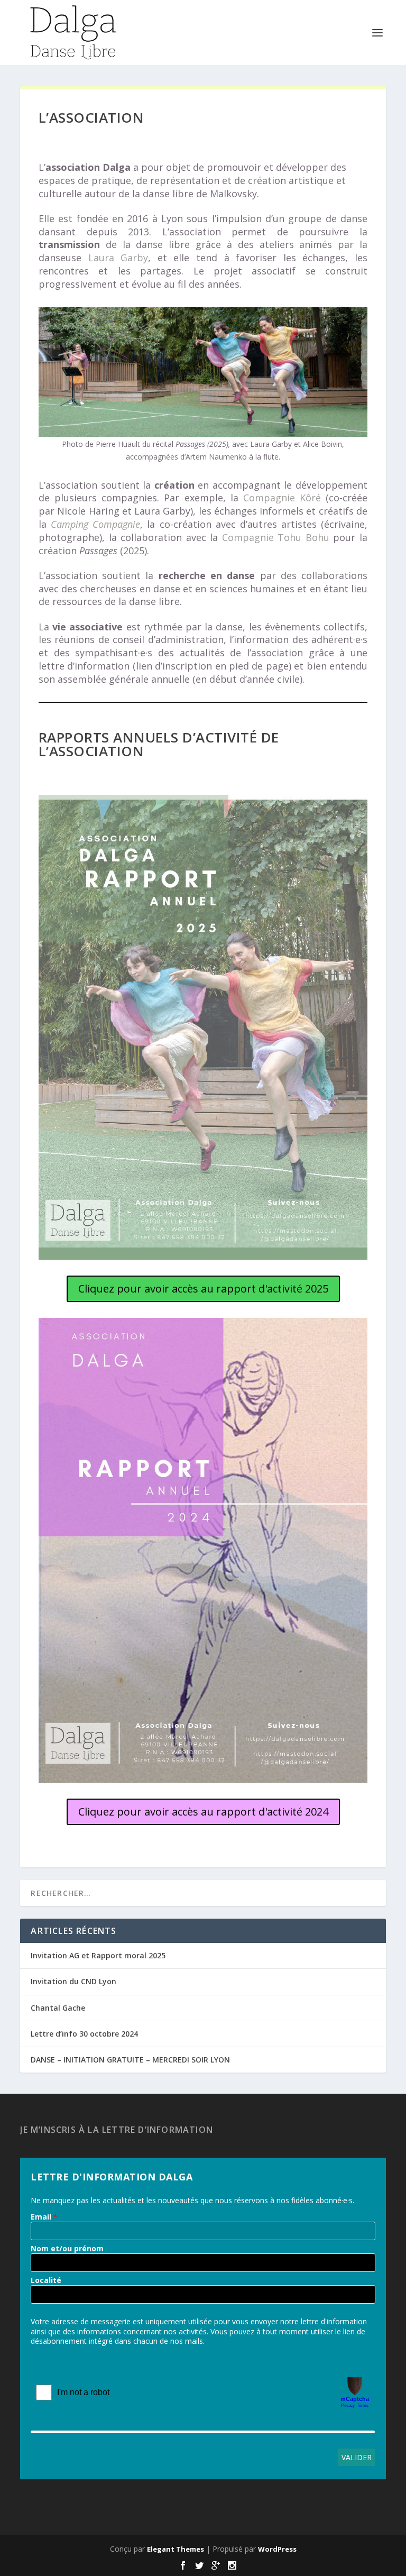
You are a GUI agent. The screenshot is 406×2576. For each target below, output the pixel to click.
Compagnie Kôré (282, 498)
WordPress (277, 2549)
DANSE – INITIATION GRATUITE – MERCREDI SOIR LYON (130, 2060)
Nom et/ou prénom (67, 2249)
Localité (46, 2280)
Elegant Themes (176, 2549)
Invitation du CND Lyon (73, 1981)
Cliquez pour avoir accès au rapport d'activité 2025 (203, 1289)
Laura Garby (118, 258)
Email (41, 2217)
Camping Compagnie (95, 524)
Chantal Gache (58, 2008)
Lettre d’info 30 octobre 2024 (84, 2034)
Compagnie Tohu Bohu (276, 537)
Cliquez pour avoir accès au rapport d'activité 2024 (203, 1812)
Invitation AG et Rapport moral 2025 (98, 1955)
